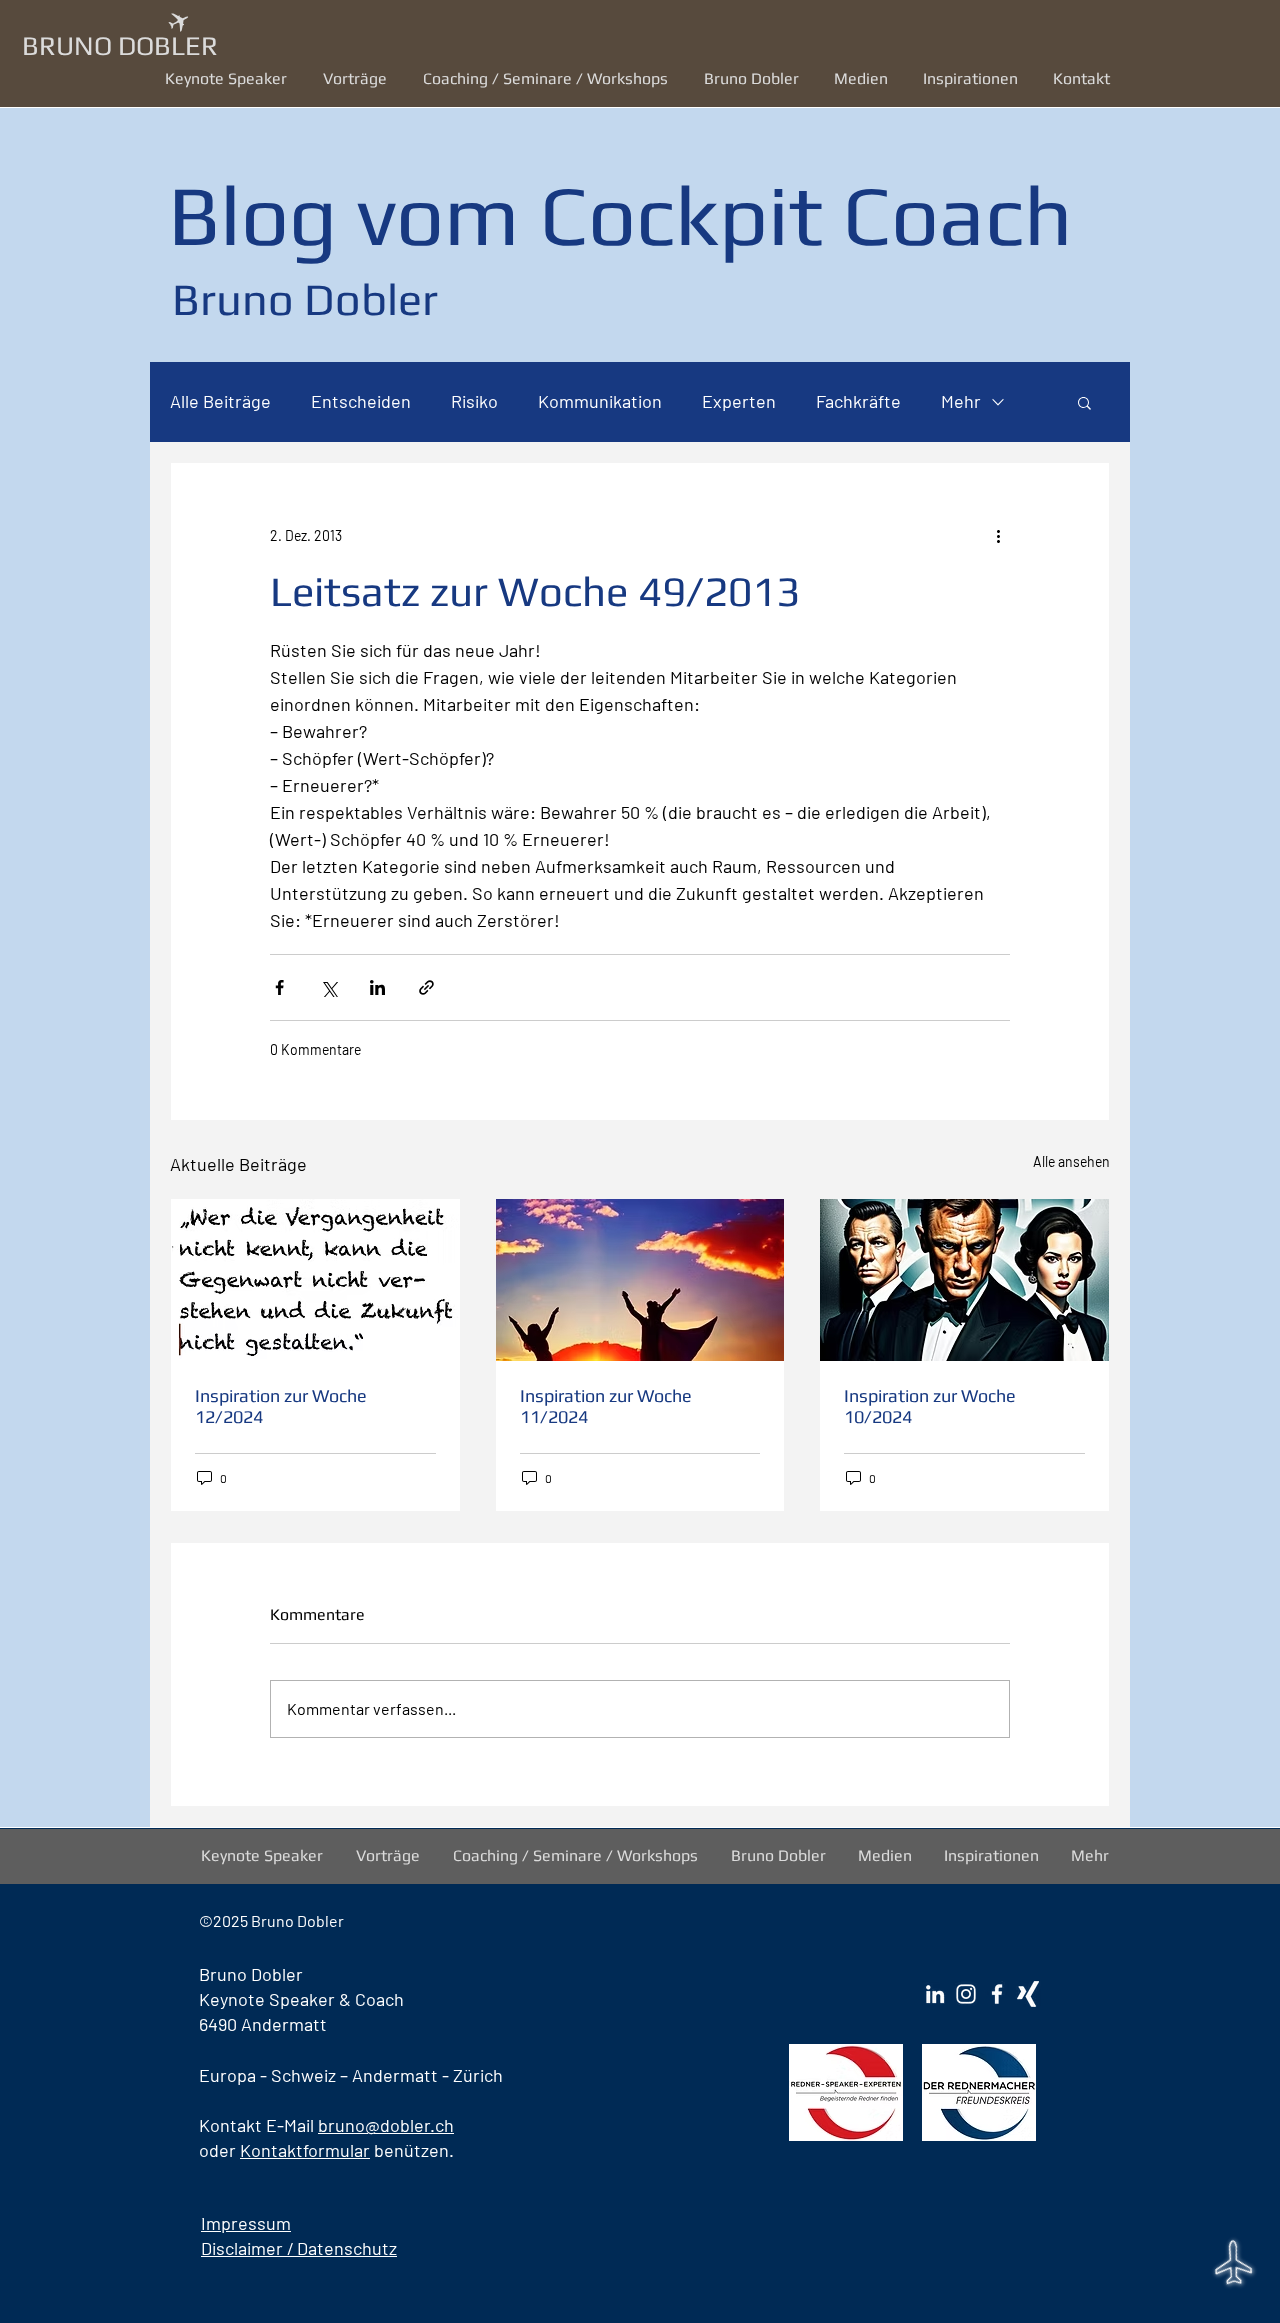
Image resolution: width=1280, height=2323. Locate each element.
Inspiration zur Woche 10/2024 (930, 1406)
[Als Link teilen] (426, 987)
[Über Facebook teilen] (279, 987)
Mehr (961, 401)
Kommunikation (600, 401)
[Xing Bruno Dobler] (1028, 1994)
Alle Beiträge (220, 401)
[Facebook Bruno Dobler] (997, 1994)
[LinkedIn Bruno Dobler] (935, 1994)
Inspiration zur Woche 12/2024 (281, 1406)
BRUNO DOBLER (120, 45)
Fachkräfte (858, 401)
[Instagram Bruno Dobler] (966, 1994)
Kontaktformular (305, 2150)
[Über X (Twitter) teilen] (328, 987)
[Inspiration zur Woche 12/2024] (315, 1280)
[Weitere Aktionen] (998, 535)
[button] (358, 78)
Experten (739, 401)
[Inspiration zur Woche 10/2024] (964, 1280)
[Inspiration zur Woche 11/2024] (640, 1280)
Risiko (474, 401)
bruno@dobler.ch (386, 2125)
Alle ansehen (1071, 1161)
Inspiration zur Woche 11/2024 (606, 1406)
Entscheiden (361, 401)
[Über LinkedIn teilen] (377, 987)
